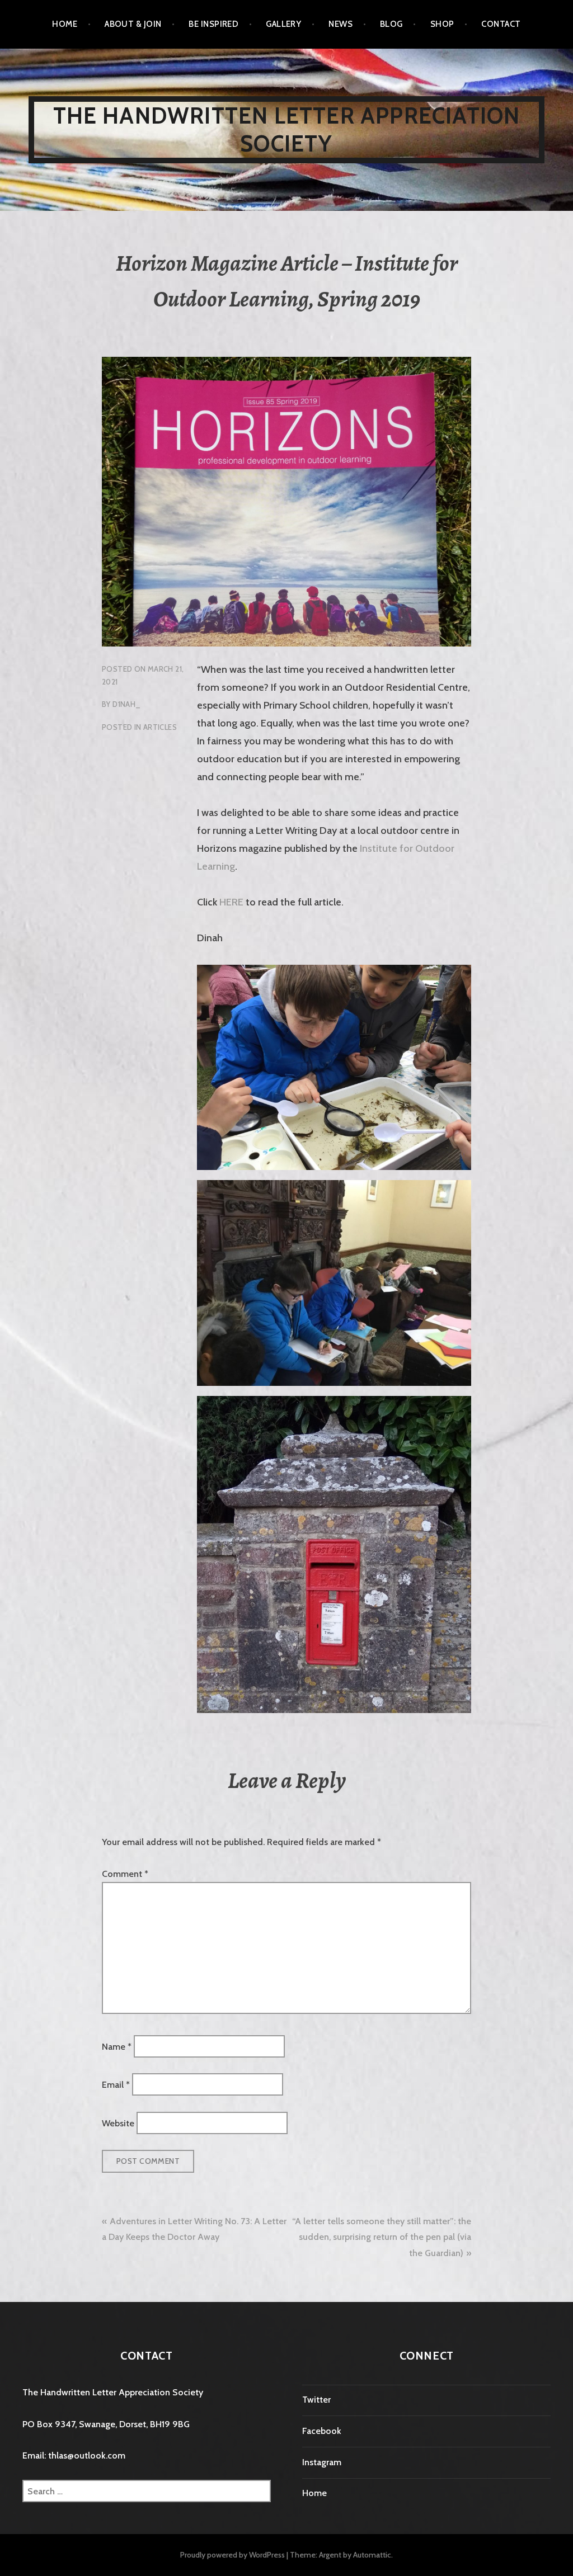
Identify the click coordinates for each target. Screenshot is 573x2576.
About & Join (133, 24)
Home (65, 24)
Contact (501, 24)
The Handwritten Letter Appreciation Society (287, 129)
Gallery (283, 24)
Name (117, 2046)
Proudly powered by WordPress (233, 2555)
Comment (125, 1874)
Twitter (316, 2400)
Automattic (372, 2555)
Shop (442, 24)
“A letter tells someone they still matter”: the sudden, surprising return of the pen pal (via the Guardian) (382, 2237)
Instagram (322, 2462)
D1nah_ (126, 704)
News (340, 24)
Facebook (322, 2431)
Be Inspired (213, 24)
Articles (160, 727)
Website (118, 2123)
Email (116, 2085)
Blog (391, 24)
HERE (231, 902)
